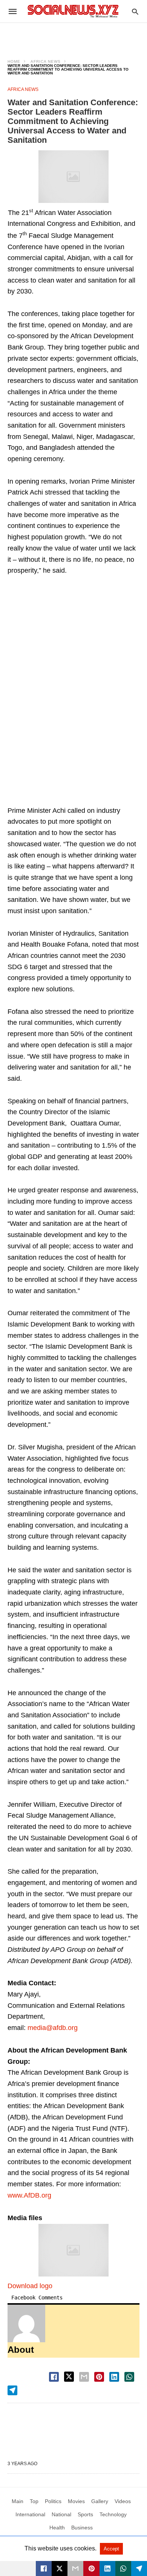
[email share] (84, 2377)
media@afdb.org (53, 2028)
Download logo (30, 2286)
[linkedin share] (114, 2377)
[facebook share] (54, 2377)
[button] (73, 177)
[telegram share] (12, 2390)
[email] (75, 2568)
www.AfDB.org (29, 2195)
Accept (111, 2549)
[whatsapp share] (129, 2377)
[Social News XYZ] (73, 11)
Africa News (46, 61)
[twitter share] (69, 2377)
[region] (73, 36)
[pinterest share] (99, 2377)
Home (14, 61)
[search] (135, 11)
